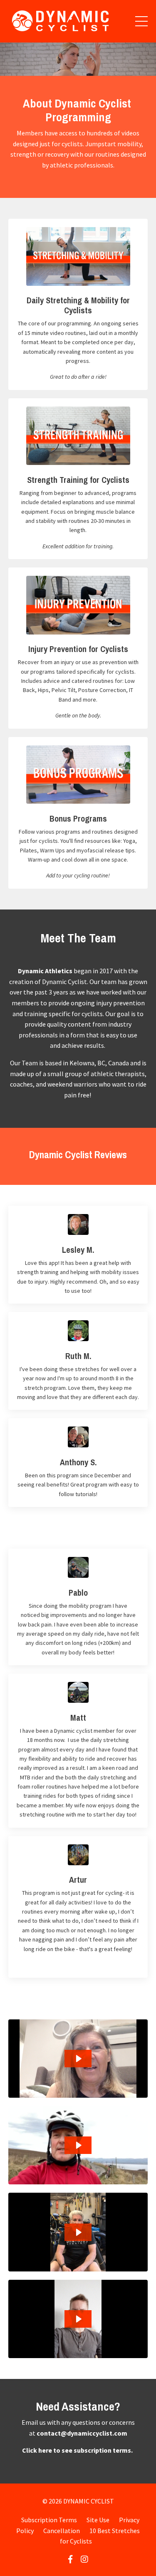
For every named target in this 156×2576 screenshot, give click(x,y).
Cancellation (62, 2531)
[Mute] (119, 69)
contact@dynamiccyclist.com (82, 2433)
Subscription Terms (49, 2520)
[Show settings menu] (134, 69)
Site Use (98, 2520)
